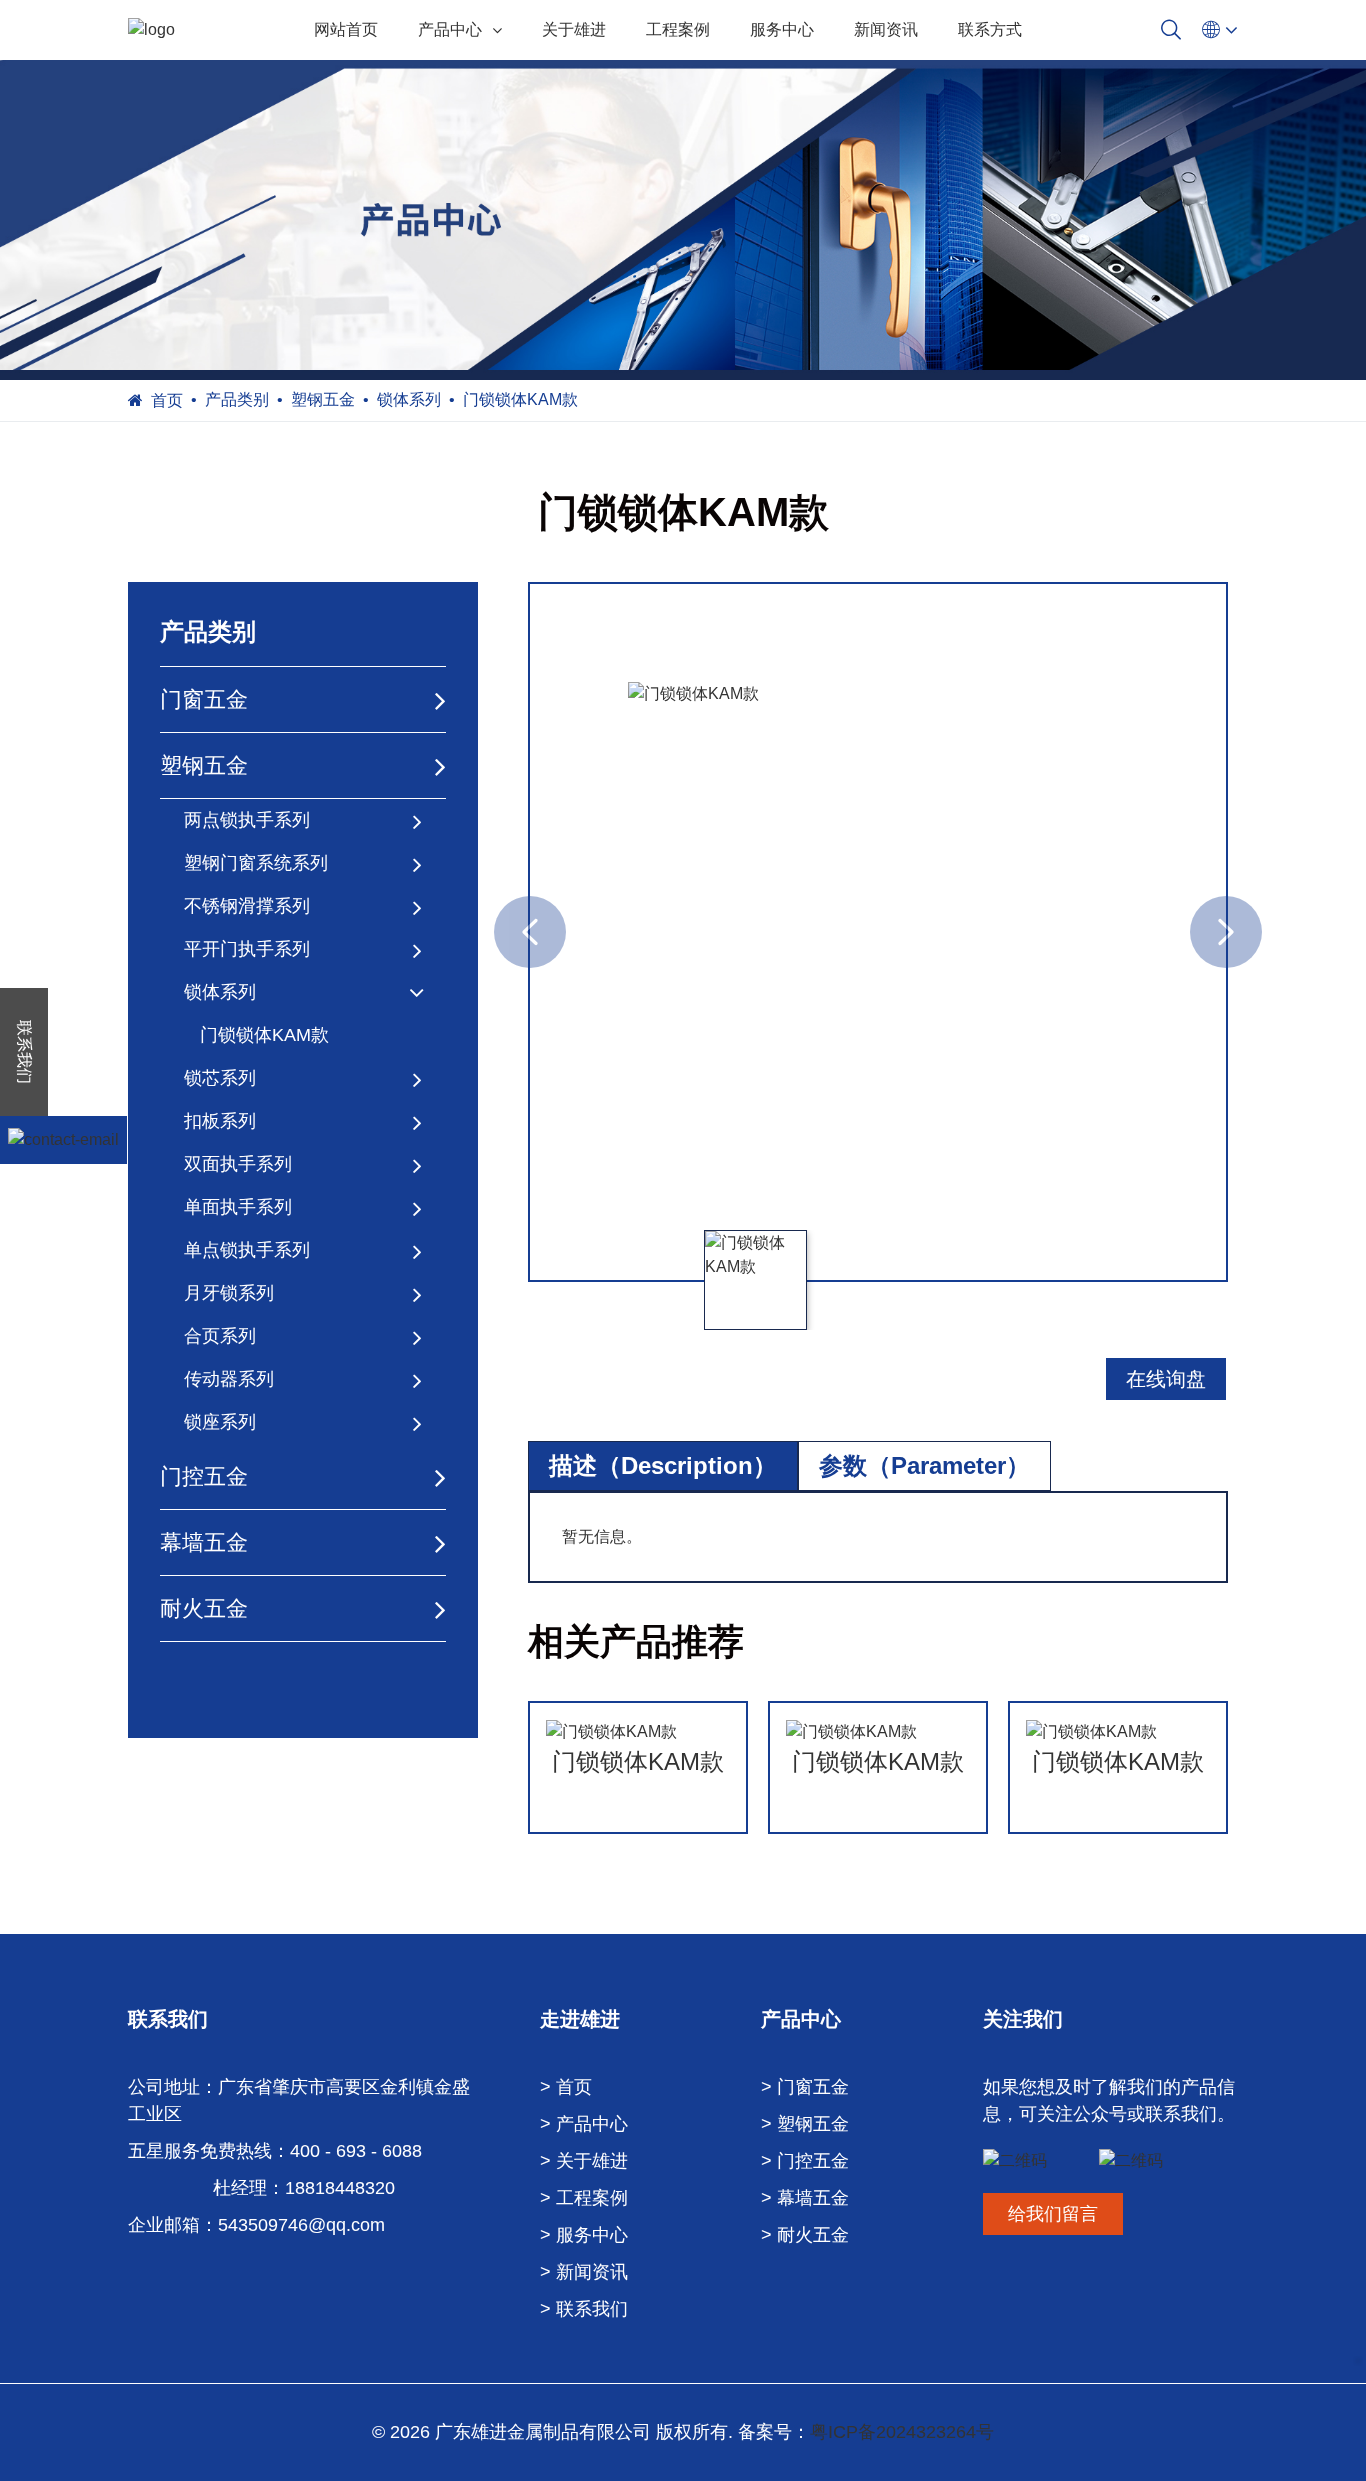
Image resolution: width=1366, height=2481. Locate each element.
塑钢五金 (323, 399)
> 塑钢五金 (805, 2124)
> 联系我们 (584, 2309)
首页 (167, 400)
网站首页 (346, 29)
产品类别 (237, 399)
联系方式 (990, 29)
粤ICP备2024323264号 (902, 2432)
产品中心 (450, 29)
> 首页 (566, 2087)
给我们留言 (1053, 2214)
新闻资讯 (886, 29)
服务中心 (782, 29)
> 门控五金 (805, 2161)
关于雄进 (574, 29)
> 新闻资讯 (584, 2272)
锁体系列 (409, 399)
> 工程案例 (584, 2198)
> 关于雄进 (584, 2161)
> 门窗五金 (805, 2087)
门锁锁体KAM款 (264, 1035)
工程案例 (678, 29)
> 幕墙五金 (805, 2198)
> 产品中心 (584, 2124)
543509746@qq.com (301, 2225)
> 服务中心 (584, 2235)
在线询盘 (1166, 1379)
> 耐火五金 (805, 2235)
